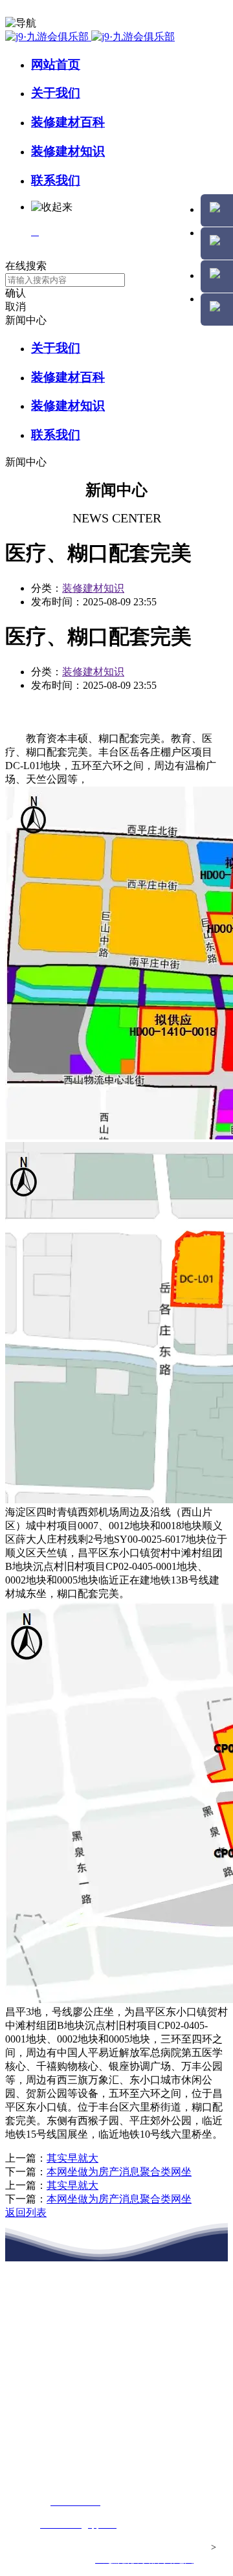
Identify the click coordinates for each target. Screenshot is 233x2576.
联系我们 (56, 180)
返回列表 (26, 2212)
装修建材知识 (68, 151)
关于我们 (56, 93)
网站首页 (56, 64)
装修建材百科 (68, 122)
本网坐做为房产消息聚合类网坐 (119, 2172)
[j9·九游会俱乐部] (90, 37)
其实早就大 (72, 2158)
